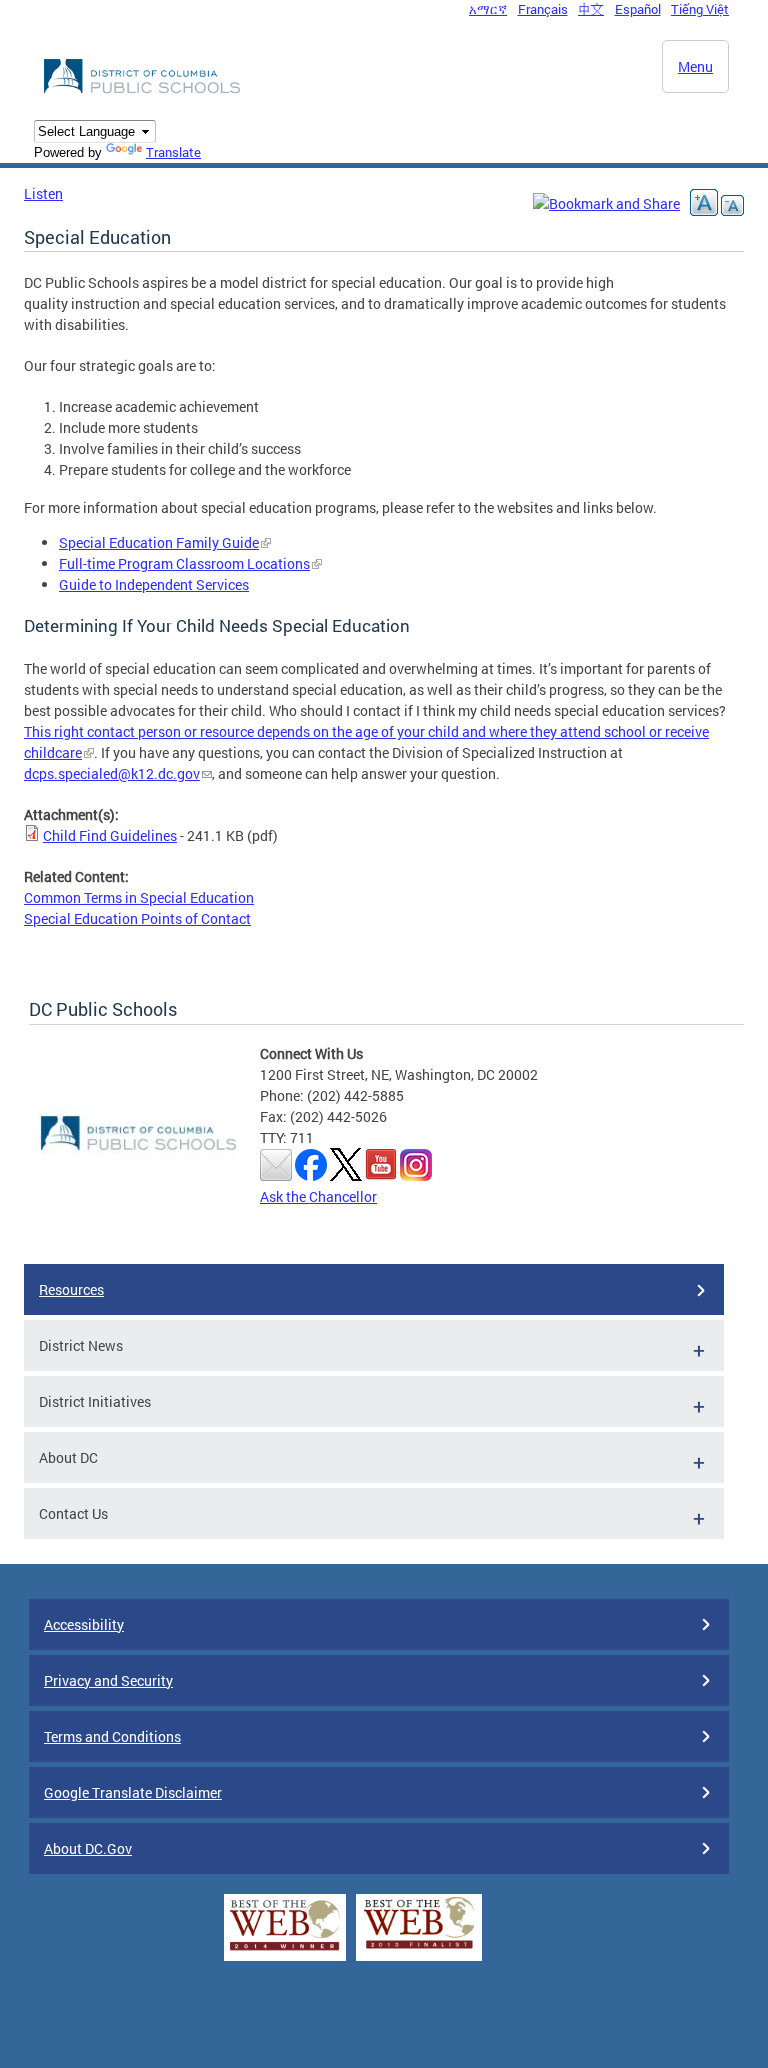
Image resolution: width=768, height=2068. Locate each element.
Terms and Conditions (112, 1736)
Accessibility (84, 1624)
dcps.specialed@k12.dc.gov (112, 773)
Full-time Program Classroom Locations (184, 563)
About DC (68, 1457)
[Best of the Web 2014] (285, 1950)
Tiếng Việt (700, 9)
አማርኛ (488, 9)
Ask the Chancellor (318, 1196)
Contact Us (73, 1513)
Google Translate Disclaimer (133, 1792)
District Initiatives (95, 1401)
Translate (173, 152)
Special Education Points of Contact (137, 918)
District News (81, 1345)
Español (638, 9)
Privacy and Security (108, 1680)
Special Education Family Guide (159, 542)
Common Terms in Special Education (139, 897)
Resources (71, 1289)
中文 (591, 9)
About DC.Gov (88, 1848)
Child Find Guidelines (110, 835)
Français (543, 9)
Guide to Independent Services (154, 584)
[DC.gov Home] (144, 90)
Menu (695, 66)
